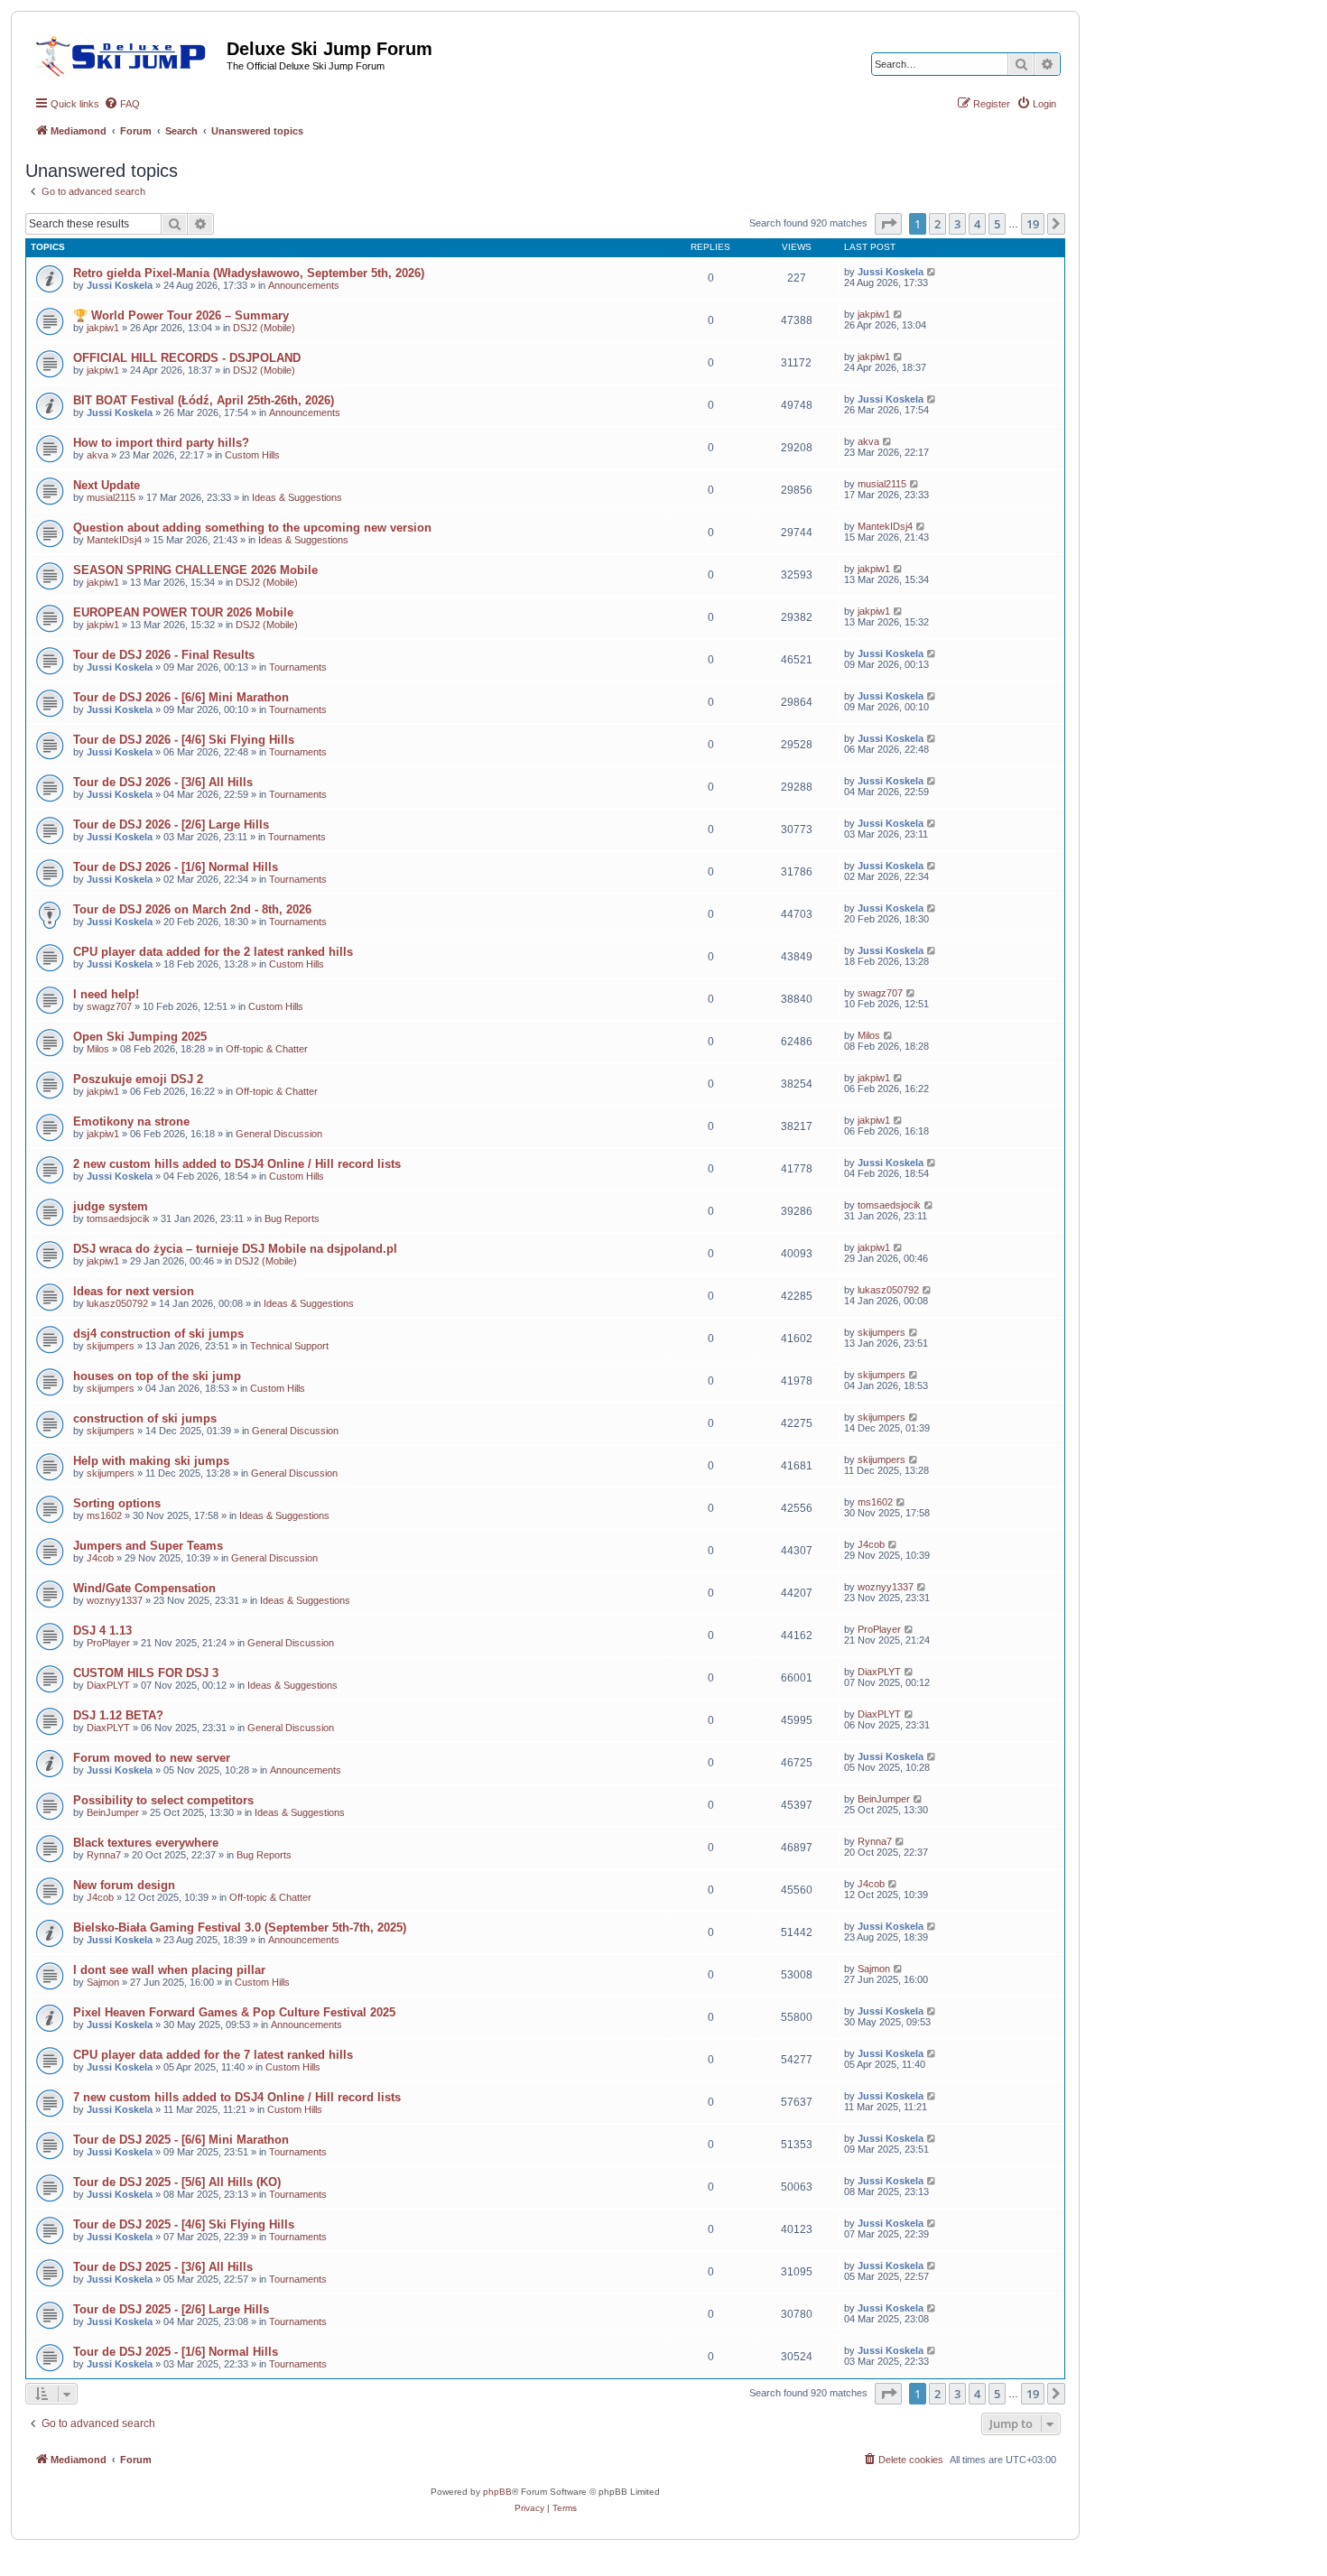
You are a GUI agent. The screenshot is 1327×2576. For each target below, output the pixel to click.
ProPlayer (108, 1643)
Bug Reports (292, 1219)
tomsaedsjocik (118, 1219)
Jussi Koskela (120, 285)
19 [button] (1033, 224)
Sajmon (103, 1982)
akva (97, 455)
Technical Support (289, 1346)
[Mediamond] (126, 53)
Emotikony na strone (131, 1121)
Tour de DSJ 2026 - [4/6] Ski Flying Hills (184, 740)
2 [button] (937, 224)
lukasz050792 (117, 1303)
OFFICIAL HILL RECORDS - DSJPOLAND (187, 358)
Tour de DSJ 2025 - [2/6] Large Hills (171, 2309)
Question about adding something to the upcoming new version (252, 528)
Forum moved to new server (152, 1758)
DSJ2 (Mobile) (264, 328)
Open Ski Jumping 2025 (140, 1037)
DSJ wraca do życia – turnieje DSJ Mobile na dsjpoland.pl (235, 1249)
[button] (888, 224)
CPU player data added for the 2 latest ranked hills (213, 952)
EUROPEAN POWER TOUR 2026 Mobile (183, 612)
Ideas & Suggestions (297, 497)
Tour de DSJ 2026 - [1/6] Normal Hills (176, 867)
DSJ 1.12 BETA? (118, 1715)
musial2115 (111, 497)
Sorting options (117, 1503)
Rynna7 (104, 1855)
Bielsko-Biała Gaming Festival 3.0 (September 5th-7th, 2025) (240, 1927)
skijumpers (111, 1346)
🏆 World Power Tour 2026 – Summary (181, 315)
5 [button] (997, 224)
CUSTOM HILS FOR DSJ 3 (146, 1673)
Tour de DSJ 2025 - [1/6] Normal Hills (176, 2352)
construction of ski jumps (145, 1418)
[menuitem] (122, 104)
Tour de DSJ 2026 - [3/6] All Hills (163, 782)
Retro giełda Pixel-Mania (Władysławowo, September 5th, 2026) (249, 273)
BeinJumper (113, 1812)
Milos (98, 1049)
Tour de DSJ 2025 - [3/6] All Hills (163, 2267)
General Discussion (279, 1134)
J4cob (100, 1558)
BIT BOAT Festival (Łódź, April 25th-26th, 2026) (204, 400)
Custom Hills (252, 455)
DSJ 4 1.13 (102, 1631)
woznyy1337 (115, 1600)
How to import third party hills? (161, 443)
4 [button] (977, 224)
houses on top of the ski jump (157, 1376)
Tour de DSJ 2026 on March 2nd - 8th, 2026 (192, 909)
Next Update (107, 485)
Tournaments (298, 667)
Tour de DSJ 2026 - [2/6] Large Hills (171, 825)
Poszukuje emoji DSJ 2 (138, 1079)
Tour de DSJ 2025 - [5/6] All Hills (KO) (177, 2182)
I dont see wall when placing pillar (169, 1970)
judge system (111, 1206)
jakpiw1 (103, 328)
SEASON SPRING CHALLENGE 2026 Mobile (195, 570)
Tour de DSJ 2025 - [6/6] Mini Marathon (181, 2140)
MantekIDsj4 (114, 540)
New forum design (124, 1885)
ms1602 (104, 1515)
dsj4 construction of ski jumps (158, 1334)
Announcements (304, 285)
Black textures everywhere (146, 1843)
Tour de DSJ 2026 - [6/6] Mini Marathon (181, 697)
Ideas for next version (134, 1291)
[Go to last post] (932, 272)
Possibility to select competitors (163, 1800)
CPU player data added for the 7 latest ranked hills (213, 2055)
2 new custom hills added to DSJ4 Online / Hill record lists (237, 1164)
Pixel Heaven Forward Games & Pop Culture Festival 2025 (234, 2012)
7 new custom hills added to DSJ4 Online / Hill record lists (237, 2097)
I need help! (106, 994)
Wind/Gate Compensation (144, 1588)
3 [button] (957, 224)
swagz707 (109, 1006)
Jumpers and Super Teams (148, 1546)
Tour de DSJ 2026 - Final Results (164, 655)
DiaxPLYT (108, 1685)
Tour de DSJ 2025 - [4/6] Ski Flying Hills (184, 2224)
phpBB (497, 2492)
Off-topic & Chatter (267, 1049)
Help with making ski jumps (151, 1461)
